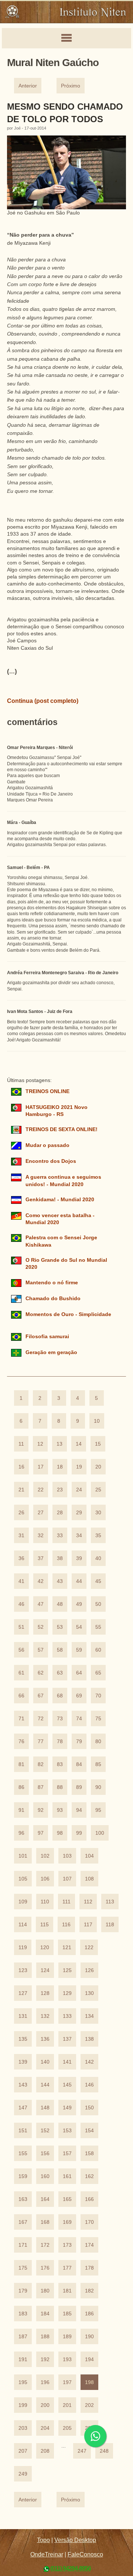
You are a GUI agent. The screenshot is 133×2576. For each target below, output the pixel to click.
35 (98, 1536)
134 (89, 2016)
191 (23, 2359)
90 (98, 1787)
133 (67, 2016)
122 (89, 1948)
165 (67, 2199)
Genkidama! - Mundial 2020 (60, 1200)
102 (45, 1856)
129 (67, 1993)
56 (21, 1650)
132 (45, 2016)
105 (23, 1879)
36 (21, 1558)
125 (67, 1970)
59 (79, 1650)
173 (67, 2245)
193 (67, 2359)
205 (67, 2428)
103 (67, 1856)
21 (21, 1490)
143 (23, 2085)
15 (98, 1444)
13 (59, 1444)
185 (67, 2314)
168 (45, 2222)
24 (79, 1490)
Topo (43, 2540)
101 (23, 1856)
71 (21, 1719)
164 (45, 2199)
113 (110, 1902)
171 (23, 2245)
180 (45, 2291)
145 (67, 2085)
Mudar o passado (47, 1145)
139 (23, 2062)
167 (23, 2222)
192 (45, 2359)
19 (79, 1467)
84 (79, 1764)
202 (89, 2405)
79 (79, 1742)
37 (41, 1558)
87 (41, 1787)
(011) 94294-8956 (71, 2568)
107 (67, 1879)
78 (60, 1742)
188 (45, 2337)
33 (60, 1536)
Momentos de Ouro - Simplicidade (68, 1314)
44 (79, 1581)
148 (45, 2108)
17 (41, 1467)
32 (41, 1536)
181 (67, 2291)
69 (79, 1696)
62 (41, 1673)
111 (66, 1902)
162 (89, 2176)
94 (79, 1810)
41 (21, 1581)
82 (41, 1764)
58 (60, 1650)
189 (67, 2337)
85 (98, 1764)
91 (21, 1810)
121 (67, 1948)
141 (67, 2062)
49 (79, 1604)
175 (23, 2268)
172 (45, 2245)
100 (100, 1833)
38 (60, 1558)
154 (89, 2131)
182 (89, 2291)
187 (23, 2337)
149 (67, 2108)
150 (89, 2108)
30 (98, 1513)
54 (79, 1627)
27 (41, 1513)
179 (23, 2291)
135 (23, 2039)
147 (23, 2108)
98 (60, 1833)
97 (41, 1833)
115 (45, 1925)
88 (60, 1787)
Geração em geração (51, 1352)
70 (98, 1696)
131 (23, 2016)
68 (60, 1696)
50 (98, 1604)
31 (21, 1536)
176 (45, 2268)
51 (21, 1627)
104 (89, 1856)
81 (21, 1764)
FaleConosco (85, 2554)
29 (79, 1513)
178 (89, 2268)
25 (98, 1490)
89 (79, 1787)
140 (45, 2062)
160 (45, 2176)
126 (89, 1970)
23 (60, 1490)
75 (98, 1719)
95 (98, 1810)
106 (45, 1879)
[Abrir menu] (66, 38)
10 (97, 1421)
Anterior (28, 86)
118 (110, 1925)
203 (23, 2428)
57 (41, 1650)
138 (89, 2039)
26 (21, 1513)
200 (45, 2405)
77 (41, 1742)
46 (21, 1604)
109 (23, 1902)
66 (21, 1696)
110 (45, 1902)
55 (98, 1627)
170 (89, 2222)
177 (67, 2268)
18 (60, 1467)
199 (23, 2405)
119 (23, 1948)
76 (21, 1742)
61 (21, 1673)
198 (89, 2382)
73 (60, 1719)
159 (23, 2176)
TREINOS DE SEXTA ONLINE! (62, 1129)
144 (45, 2085)
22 (41, 1490)
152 (45, 2131)
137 (67, 2039)
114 (23, 1925)
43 (60, 1581)
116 (66, 1925)
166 (89, 2199)
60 (98, 1650)
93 (60, 1810)
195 (23, 2382)
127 (23, 1993)
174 (89, 2245)
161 (67, 2176)
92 (41, 1810)
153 (67, 2131)
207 (23, 2451)
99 (79, 1833)
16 (21, 1467)
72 (41, 1719)
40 (98, 1558)
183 (23, 2314)
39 (79, 1558)
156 (45, 2153)
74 (79, 1719)
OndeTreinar (47, 2554)
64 (79, 1673)
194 (89, 2359)
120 (45, 1948)
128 (45, 1993)
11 (21, 1444)
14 (79, 1444)
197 (67, 2382)
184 (45, 2314)
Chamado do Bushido (53, 1299)
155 (23, 2153)
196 (45, 2382)
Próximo (71, 86)
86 (21, 1787)
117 (88, 1925)
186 (89, 2314)
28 (60, 1513)
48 (60, 1604)
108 (89, 1879)
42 (41, 1581)
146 (89, 2085)
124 (45, 1970)
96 (21, 1833)
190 (89, 2337)
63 (60, 1673)
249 (23, 2474)
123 (23, 1970)
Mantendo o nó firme (52, 1283)
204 (45, 2428)
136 (45, 2039)
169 (67, 2222)
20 (98, 1467)
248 (104, 2451)
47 (41, 1604)
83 (60, 1764)
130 (89, 1993)
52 (41, 1627)
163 (23, 2199)
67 (41, 1696)
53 (60, 1627)
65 (98, 1673)
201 (67, 2405)
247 (82, 2451)
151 (23, 2131)
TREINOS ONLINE (47, 1091)
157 (67, 2153)
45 (98, 1581)
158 (89, 2153)
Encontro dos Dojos (51, 1161)
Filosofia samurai (47, 1337)
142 (89, 2062)
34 (79, 1536)
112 (88, 1902)
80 (98, 1742)
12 (40, 1444)
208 (45, 2451)
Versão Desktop (75, 2540)
